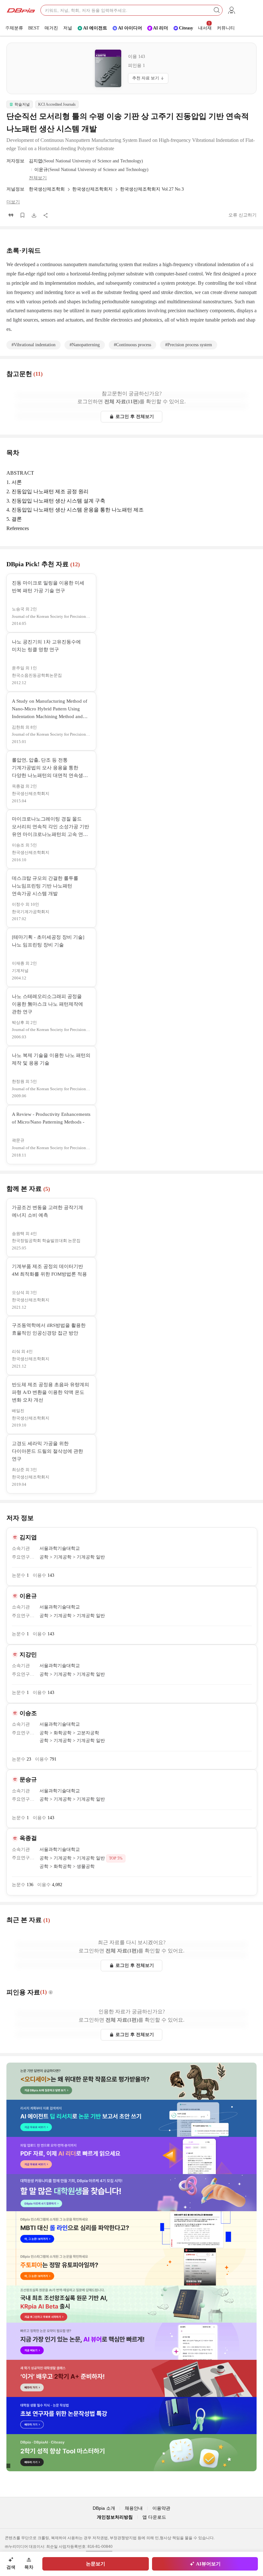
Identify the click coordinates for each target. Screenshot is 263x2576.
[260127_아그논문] (131, 2267)
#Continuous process (132, 345)
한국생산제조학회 (47, 189)
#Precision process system (189, 345)
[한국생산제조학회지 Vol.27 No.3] (108, 68)
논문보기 (96, 2564)
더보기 (13, 202)
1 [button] (136, 65)
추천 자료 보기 (146, 78)
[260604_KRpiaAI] (131, 2304)
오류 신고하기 (242, 215)
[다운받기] (34, 215)
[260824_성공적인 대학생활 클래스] (131, 2378)
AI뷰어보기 (208, 2564)
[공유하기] (46, 215)
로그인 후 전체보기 (135, 417)
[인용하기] (11, 215)
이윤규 (41, 170)
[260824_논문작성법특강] (131, 2416)
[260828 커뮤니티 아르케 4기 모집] (131, 2193)
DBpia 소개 (104, 2508)
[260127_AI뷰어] (131, 2341)
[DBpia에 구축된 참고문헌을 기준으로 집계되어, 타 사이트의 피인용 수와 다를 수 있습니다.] (52, 1992)
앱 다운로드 (154, 2517)
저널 (68, 28)
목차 (29, 2567)
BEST (34, 28)
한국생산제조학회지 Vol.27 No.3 (152, 189)
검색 (11, 2567)
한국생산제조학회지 (92, 189)
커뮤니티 (226, 28)
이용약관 (161, 2508)
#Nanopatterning (85, 345)
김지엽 (36, 161)
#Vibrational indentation (34, 345)
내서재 (205, 26)
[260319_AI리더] (131, 2155)
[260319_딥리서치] (131, 2118)
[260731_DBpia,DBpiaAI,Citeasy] (131, 2453)
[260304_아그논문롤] (131, 2230)
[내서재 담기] (22, 215)
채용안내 (134, 2508)
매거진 (51, 28)
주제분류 (14, 28)
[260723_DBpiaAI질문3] (131, 2081)
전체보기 (38, 178)
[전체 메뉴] (232, 10)
